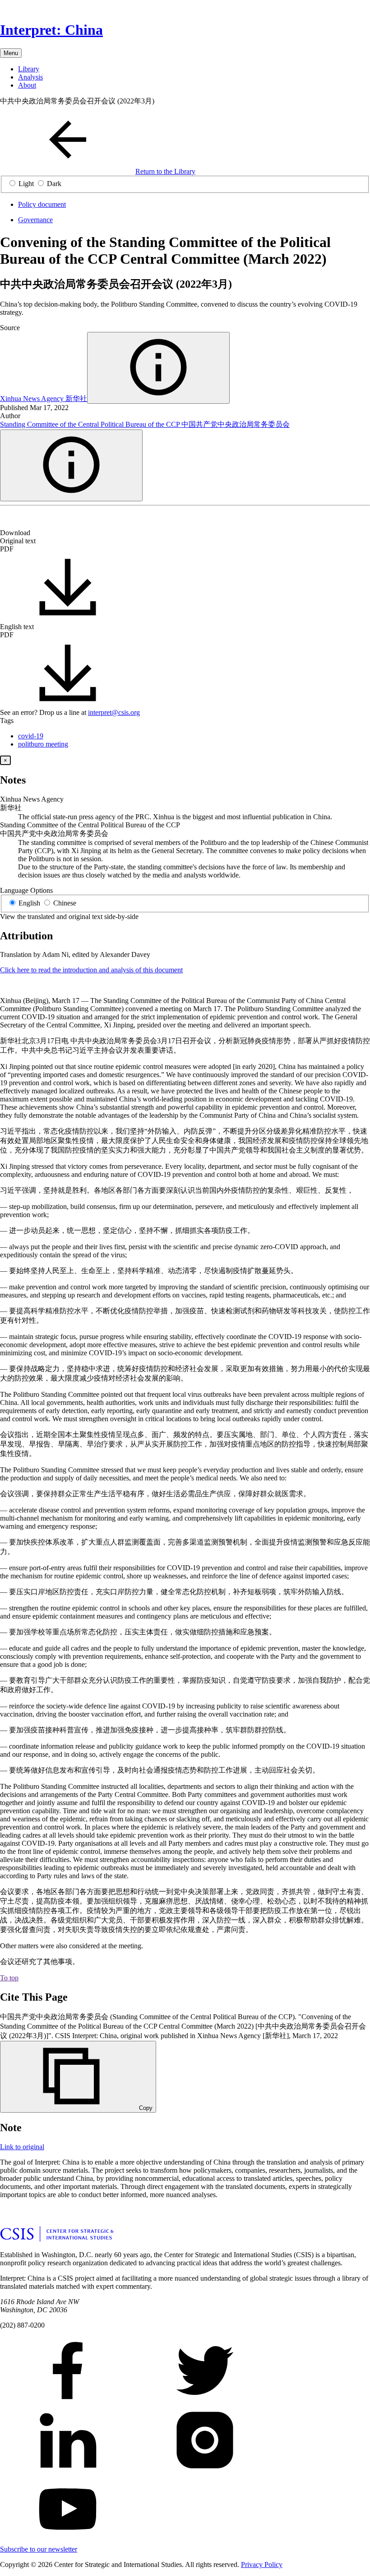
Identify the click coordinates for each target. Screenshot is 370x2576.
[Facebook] (7, 521)
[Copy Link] (79, 521)
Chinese (65, 903)
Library (29, 69)
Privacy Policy (262, 2564)
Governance (35, 220)
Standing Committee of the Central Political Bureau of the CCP (145, 424)
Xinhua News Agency (44, 399)
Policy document (42, 204)
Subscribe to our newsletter (39, 2549)
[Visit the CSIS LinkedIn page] (68, 2471)
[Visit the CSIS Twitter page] (205, 2402)
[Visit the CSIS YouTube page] (68, 2541)
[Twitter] (22, 521)
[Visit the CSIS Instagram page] (205, 2471)
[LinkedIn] (36, 521)
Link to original (22, 2147)
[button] (158, 368)
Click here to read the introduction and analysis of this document (91, 970)
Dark (54, 184)
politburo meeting (43, 744)
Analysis (30, 77)
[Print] (65, 521)
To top (9, 1978)
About (27, 85)
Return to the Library (165, 171)
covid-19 (31, 736)
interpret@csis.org (114, 712)
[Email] (51, 521)
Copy (146, 2108)
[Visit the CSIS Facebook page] (68, 2402)
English (29, 903)
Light (26, 184)
